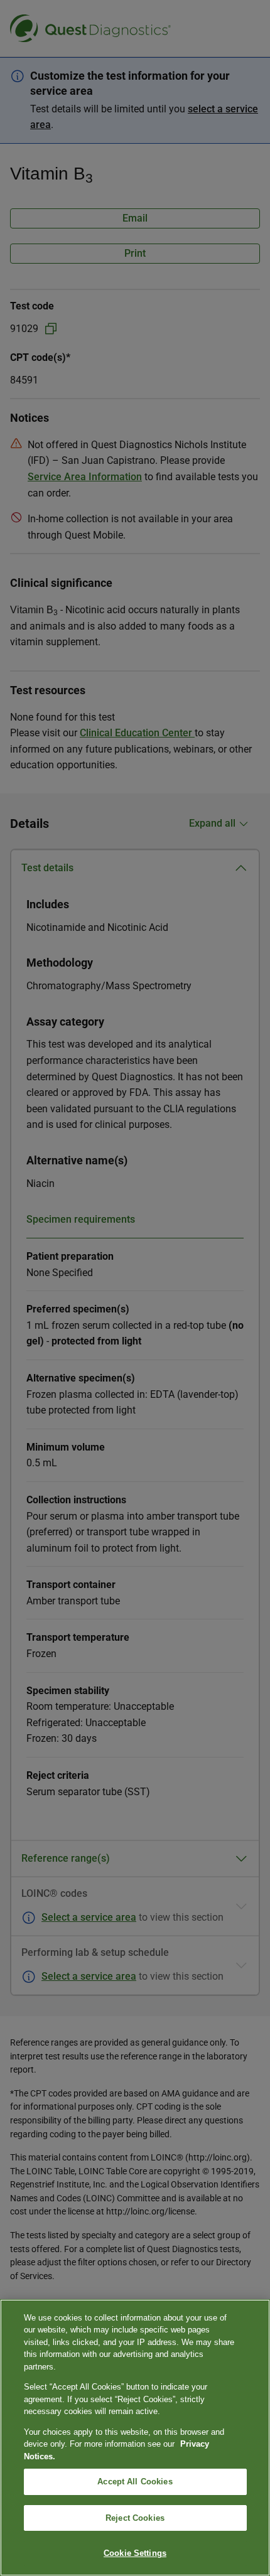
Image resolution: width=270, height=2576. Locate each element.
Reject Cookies (135, 2518)
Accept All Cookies (135, 2482)
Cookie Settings (135, 2553)
